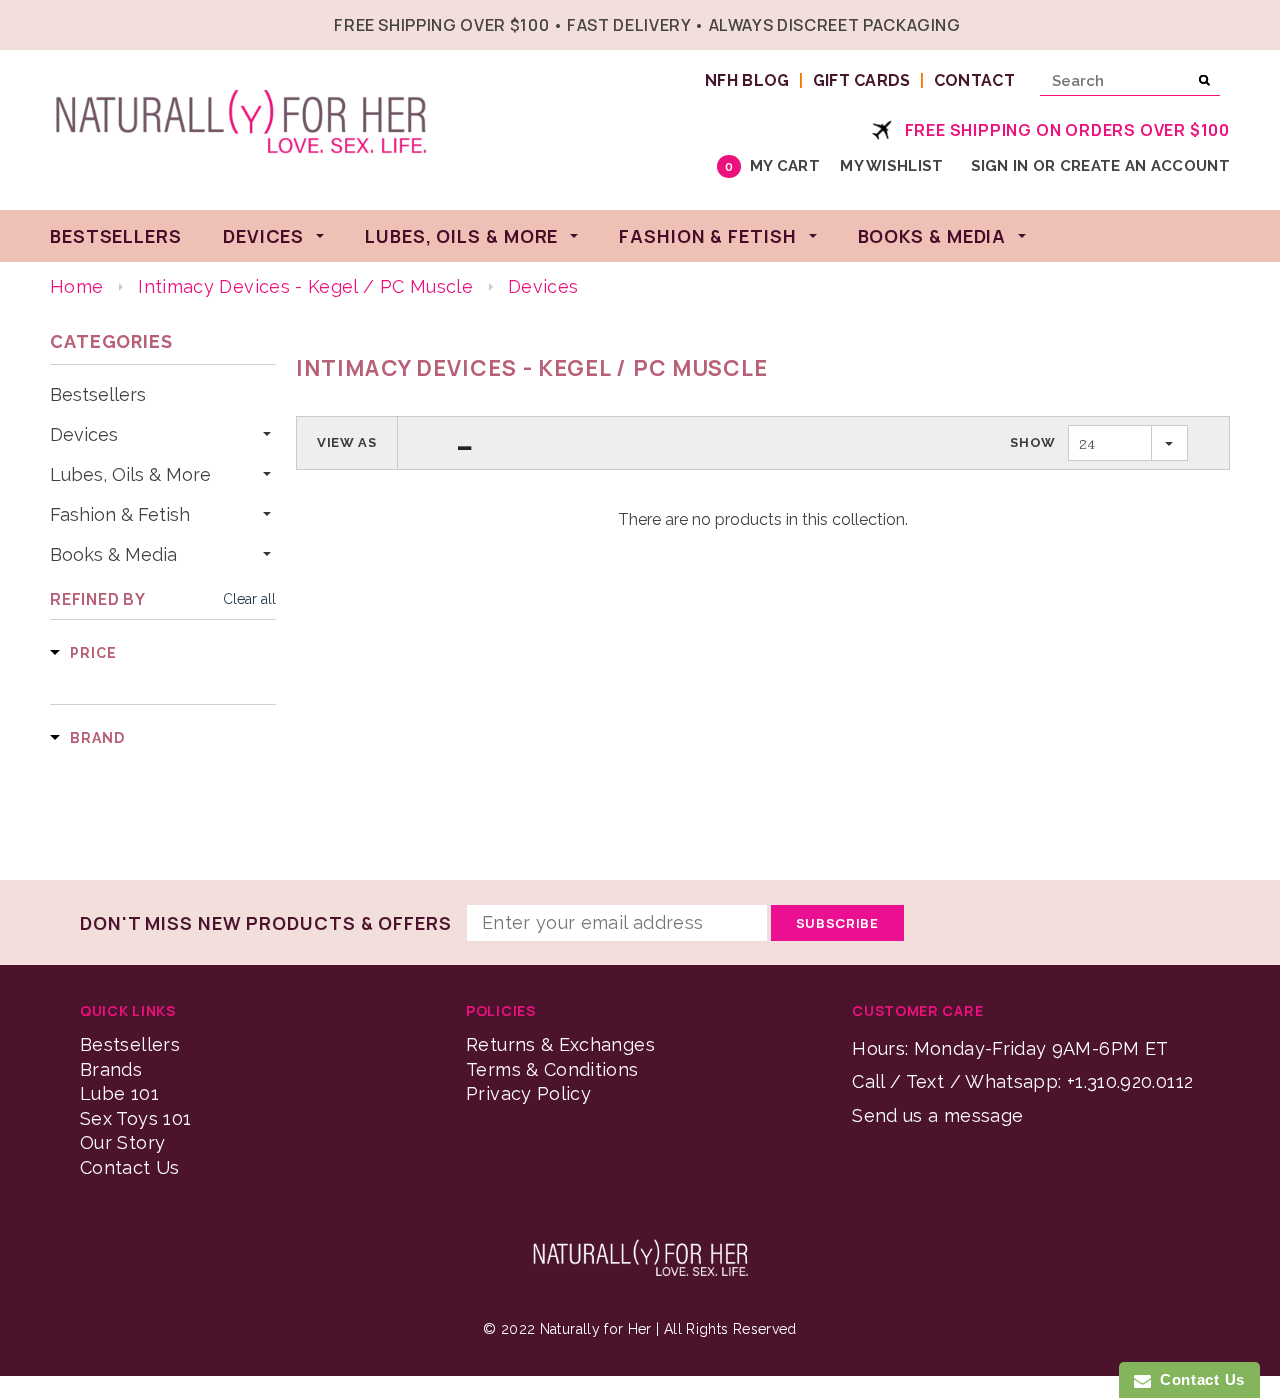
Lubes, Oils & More (130, 475)
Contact (974, 80)
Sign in (1000, 166)
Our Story (122, 1142)
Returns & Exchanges (560, 1044)
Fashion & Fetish (120, 515)
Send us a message (937, 1115)
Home (76, 286)
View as (347, 442)
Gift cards (862, 80)
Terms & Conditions (552, 1069)
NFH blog (747, 80)
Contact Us (130, 1167)
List (465, 443)
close (1225, 22)
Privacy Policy (528, 1093)
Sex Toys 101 (135, 1118)
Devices (84, 435)
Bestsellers (98, 395)
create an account (1145, 166)
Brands (111, 1069)
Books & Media (113, 555)
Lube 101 (119, 1093)
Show (1033, 442)
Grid (428, 443)
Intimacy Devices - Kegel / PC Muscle (305, 286)
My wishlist (891, 166)
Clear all (249, 599)
